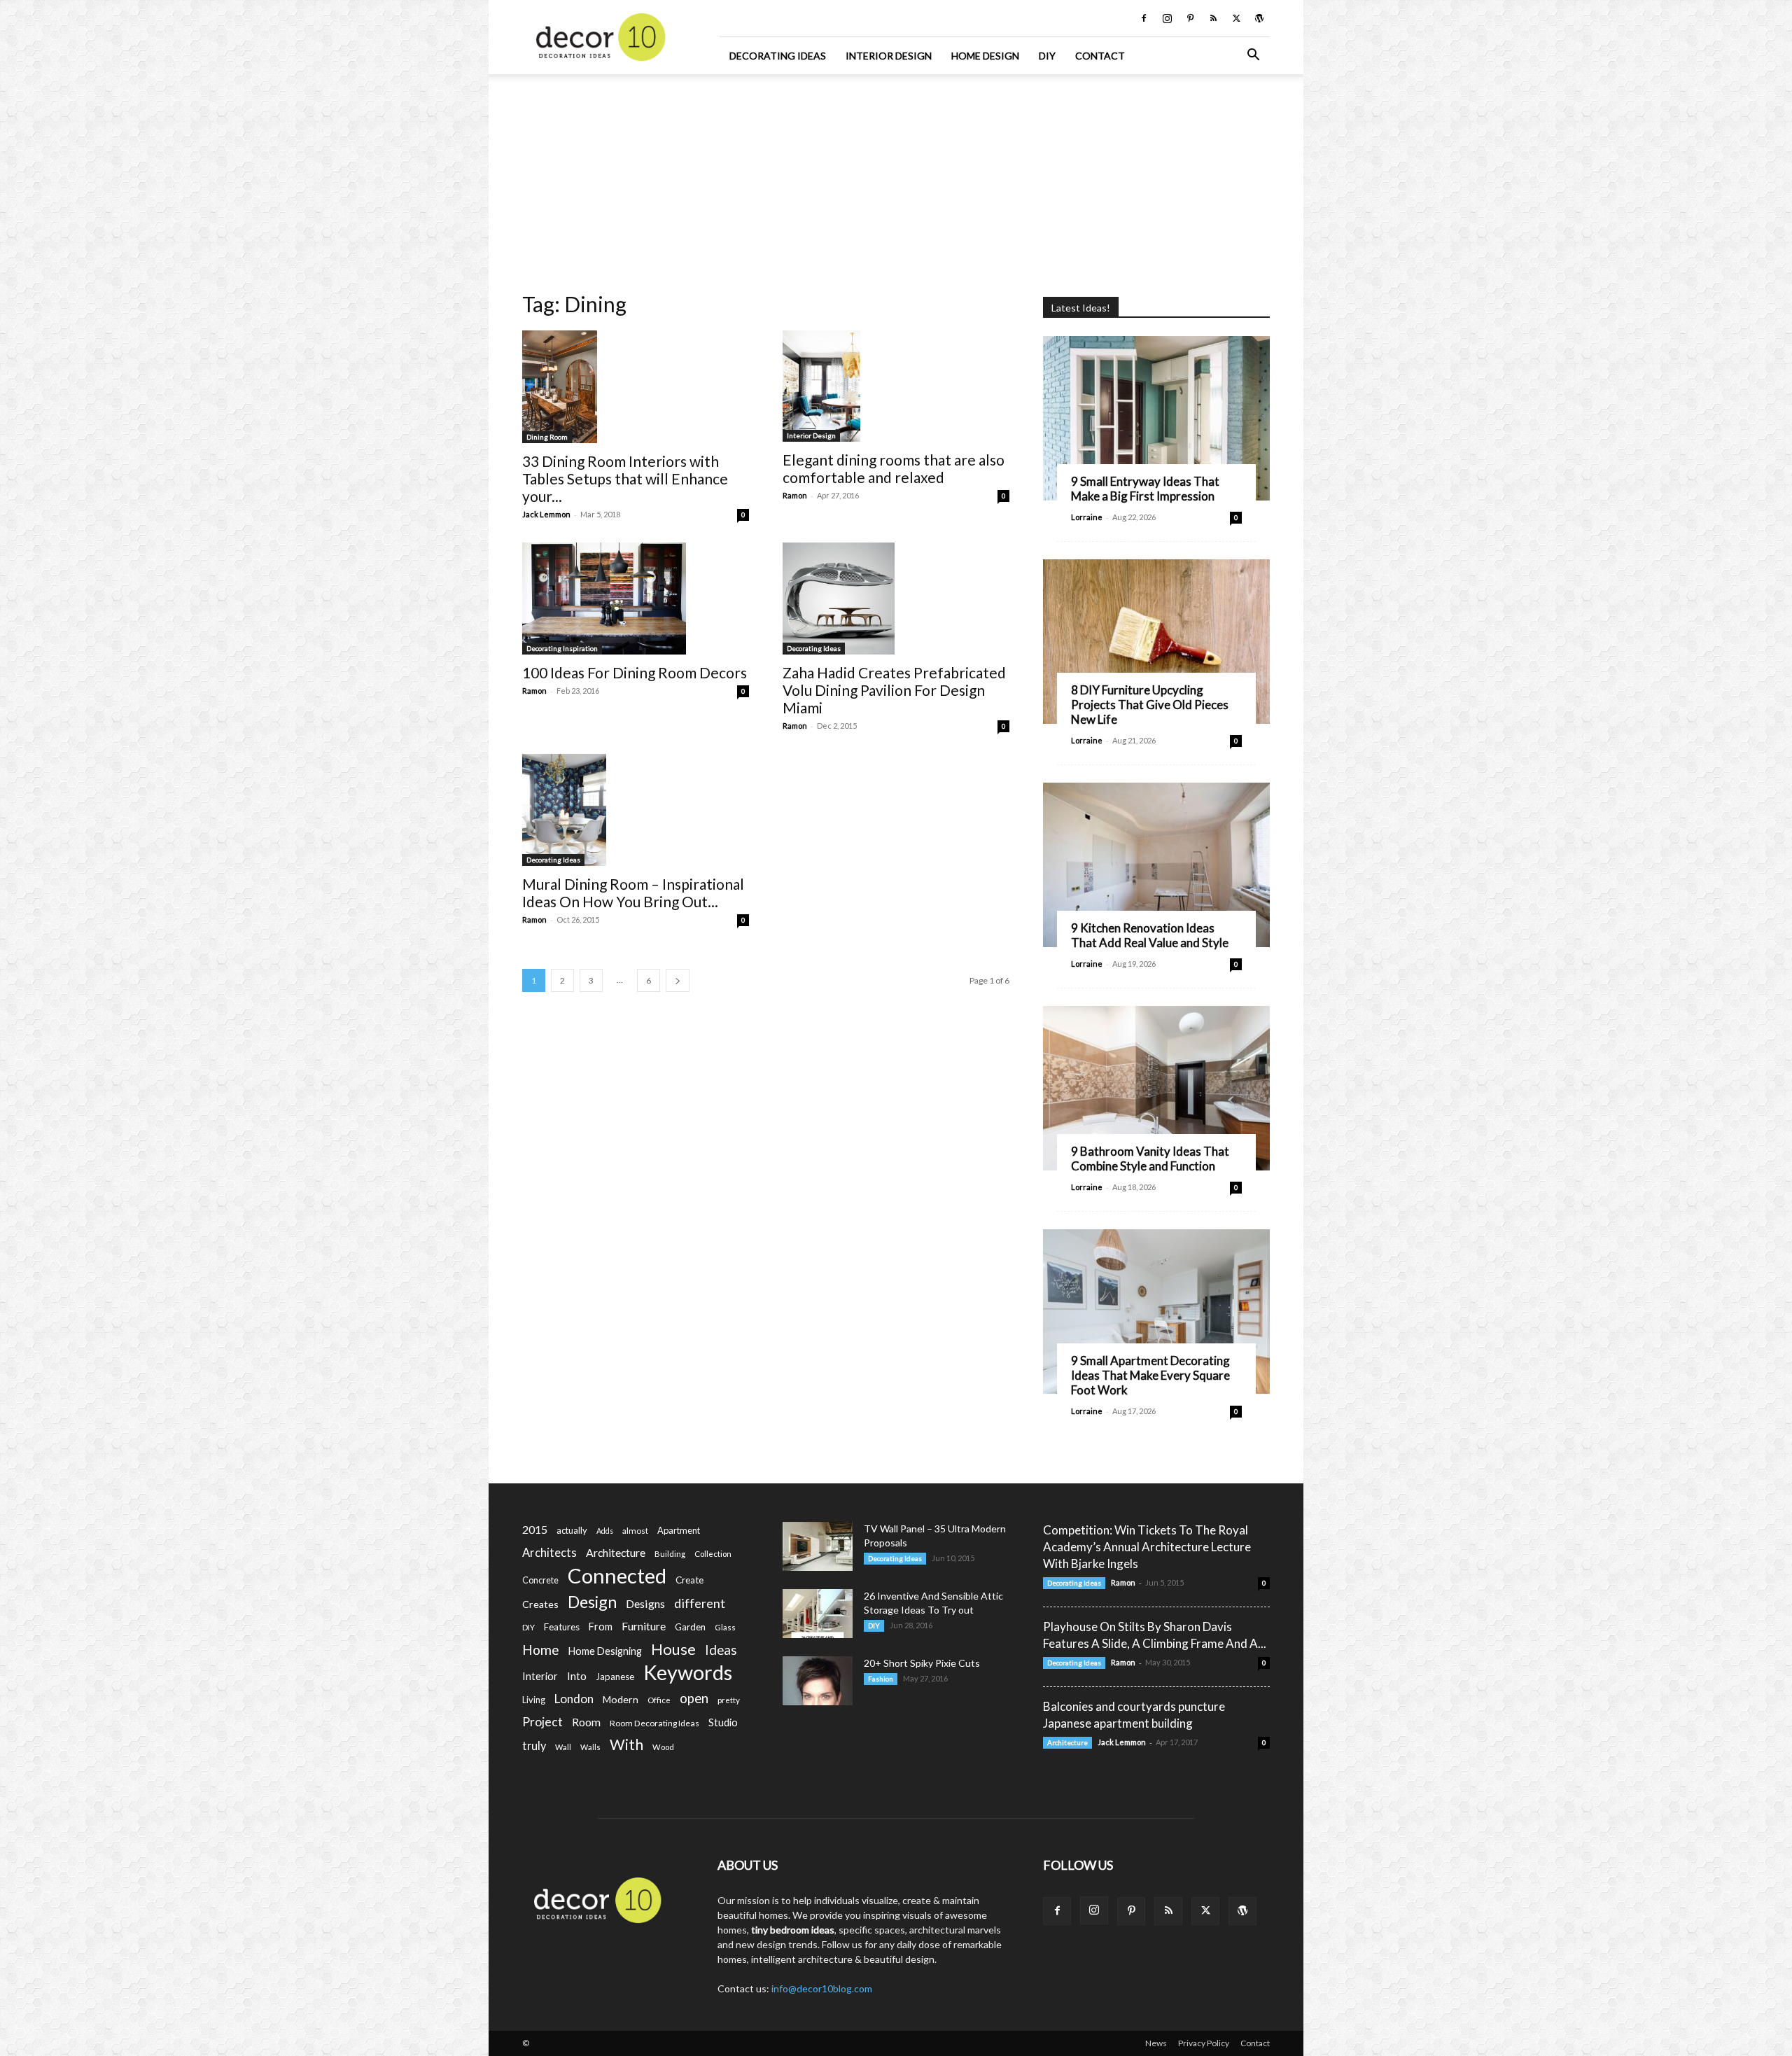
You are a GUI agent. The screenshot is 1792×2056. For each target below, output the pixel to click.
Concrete (540, 1580)
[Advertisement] (896, 179)
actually (572, 1530)
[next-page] (678, 980)
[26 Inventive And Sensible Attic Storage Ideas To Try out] (818, 1614)
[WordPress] (1259, 18)
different (700, 1603)
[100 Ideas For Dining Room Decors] (636, 599)
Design (592, 1602)
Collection (713, 1554)
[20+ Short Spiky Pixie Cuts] (818, 1681)
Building (670, 1554)
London (574, 1699)
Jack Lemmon (546, 514)
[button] (1253, 56)
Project (542, 1722)
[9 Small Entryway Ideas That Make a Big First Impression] (1156, 418)
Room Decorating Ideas (654, 1723)
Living (534, 1700)
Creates (540, 1604)
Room (586, 1722)
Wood (663, 1747)
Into (577, 1676)
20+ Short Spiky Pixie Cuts (922, 1663)
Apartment (679, 1530)
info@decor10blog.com (822, 1988)
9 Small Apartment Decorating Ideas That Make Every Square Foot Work (1150, 1375)
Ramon (795, 495)
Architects (549, 1553)
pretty (729, 1700)
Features (562, 1627)
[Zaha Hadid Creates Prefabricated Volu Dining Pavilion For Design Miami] (896, 599)
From (601, 1627)
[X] (1236, 18)
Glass (725, 1627)
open (694, 1699)
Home (541, 1650)
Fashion (881, 1679)
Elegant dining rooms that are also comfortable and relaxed (894, 468)
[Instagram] (1167, 18)
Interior (540, 1676)
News (1156, 2043)
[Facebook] (1144, 18)
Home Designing (605, 1651)
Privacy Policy (1204, 2043)
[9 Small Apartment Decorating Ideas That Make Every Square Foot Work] (1156, 1312)
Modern (621, 1699)
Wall (563, 1747)
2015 (535, 1529)
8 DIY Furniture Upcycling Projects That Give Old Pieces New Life (1150, 705)
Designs (645, 1603)
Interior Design (889, 56)
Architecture (616, 1552)
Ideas (721, 1650)
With (626, 1745)
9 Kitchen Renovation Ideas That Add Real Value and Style (1150, 935)
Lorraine (1087, 517)
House (673, 1649)
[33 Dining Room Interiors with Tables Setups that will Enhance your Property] (636, 387)
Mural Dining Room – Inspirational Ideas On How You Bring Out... (633, 893)
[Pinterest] (1190, 18)
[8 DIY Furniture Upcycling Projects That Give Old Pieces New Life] (1156, 642)
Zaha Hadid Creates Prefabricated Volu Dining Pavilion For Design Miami (894, 690)
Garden (690, 1627)
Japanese (615, 1677)
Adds (605, 1531)
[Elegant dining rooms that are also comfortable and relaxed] (896, 386)
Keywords (688, 1673)
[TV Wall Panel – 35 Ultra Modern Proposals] (818, 1546)
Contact (1100, 56)
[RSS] (1213, 18)
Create (689, 1580)
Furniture (644, 1626)
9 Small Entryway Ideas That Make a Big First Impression (1145, 489)
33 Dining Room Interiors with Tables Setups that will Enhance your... (625, 478)
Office (659, 1700)
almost (635, 1531)
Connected (617, 1575)
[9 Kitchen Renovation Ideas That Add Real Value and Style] (1156, 865)
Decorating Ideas (778, 56)
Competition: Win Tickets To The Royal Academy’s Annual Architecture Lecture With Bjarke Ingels (1147, 1547)
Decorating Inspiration (562, 648)
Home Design (985, 56)
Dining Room (547, 437)
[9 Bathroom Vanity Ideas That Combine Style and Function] (1156, 1088)
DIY (1047, 56)
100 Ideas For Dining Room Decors (635, 672)
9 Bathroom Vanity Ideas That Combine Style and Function (1150, 1159)
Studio (723, 1722)
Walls (590, 1747)
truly (534, 1746)
